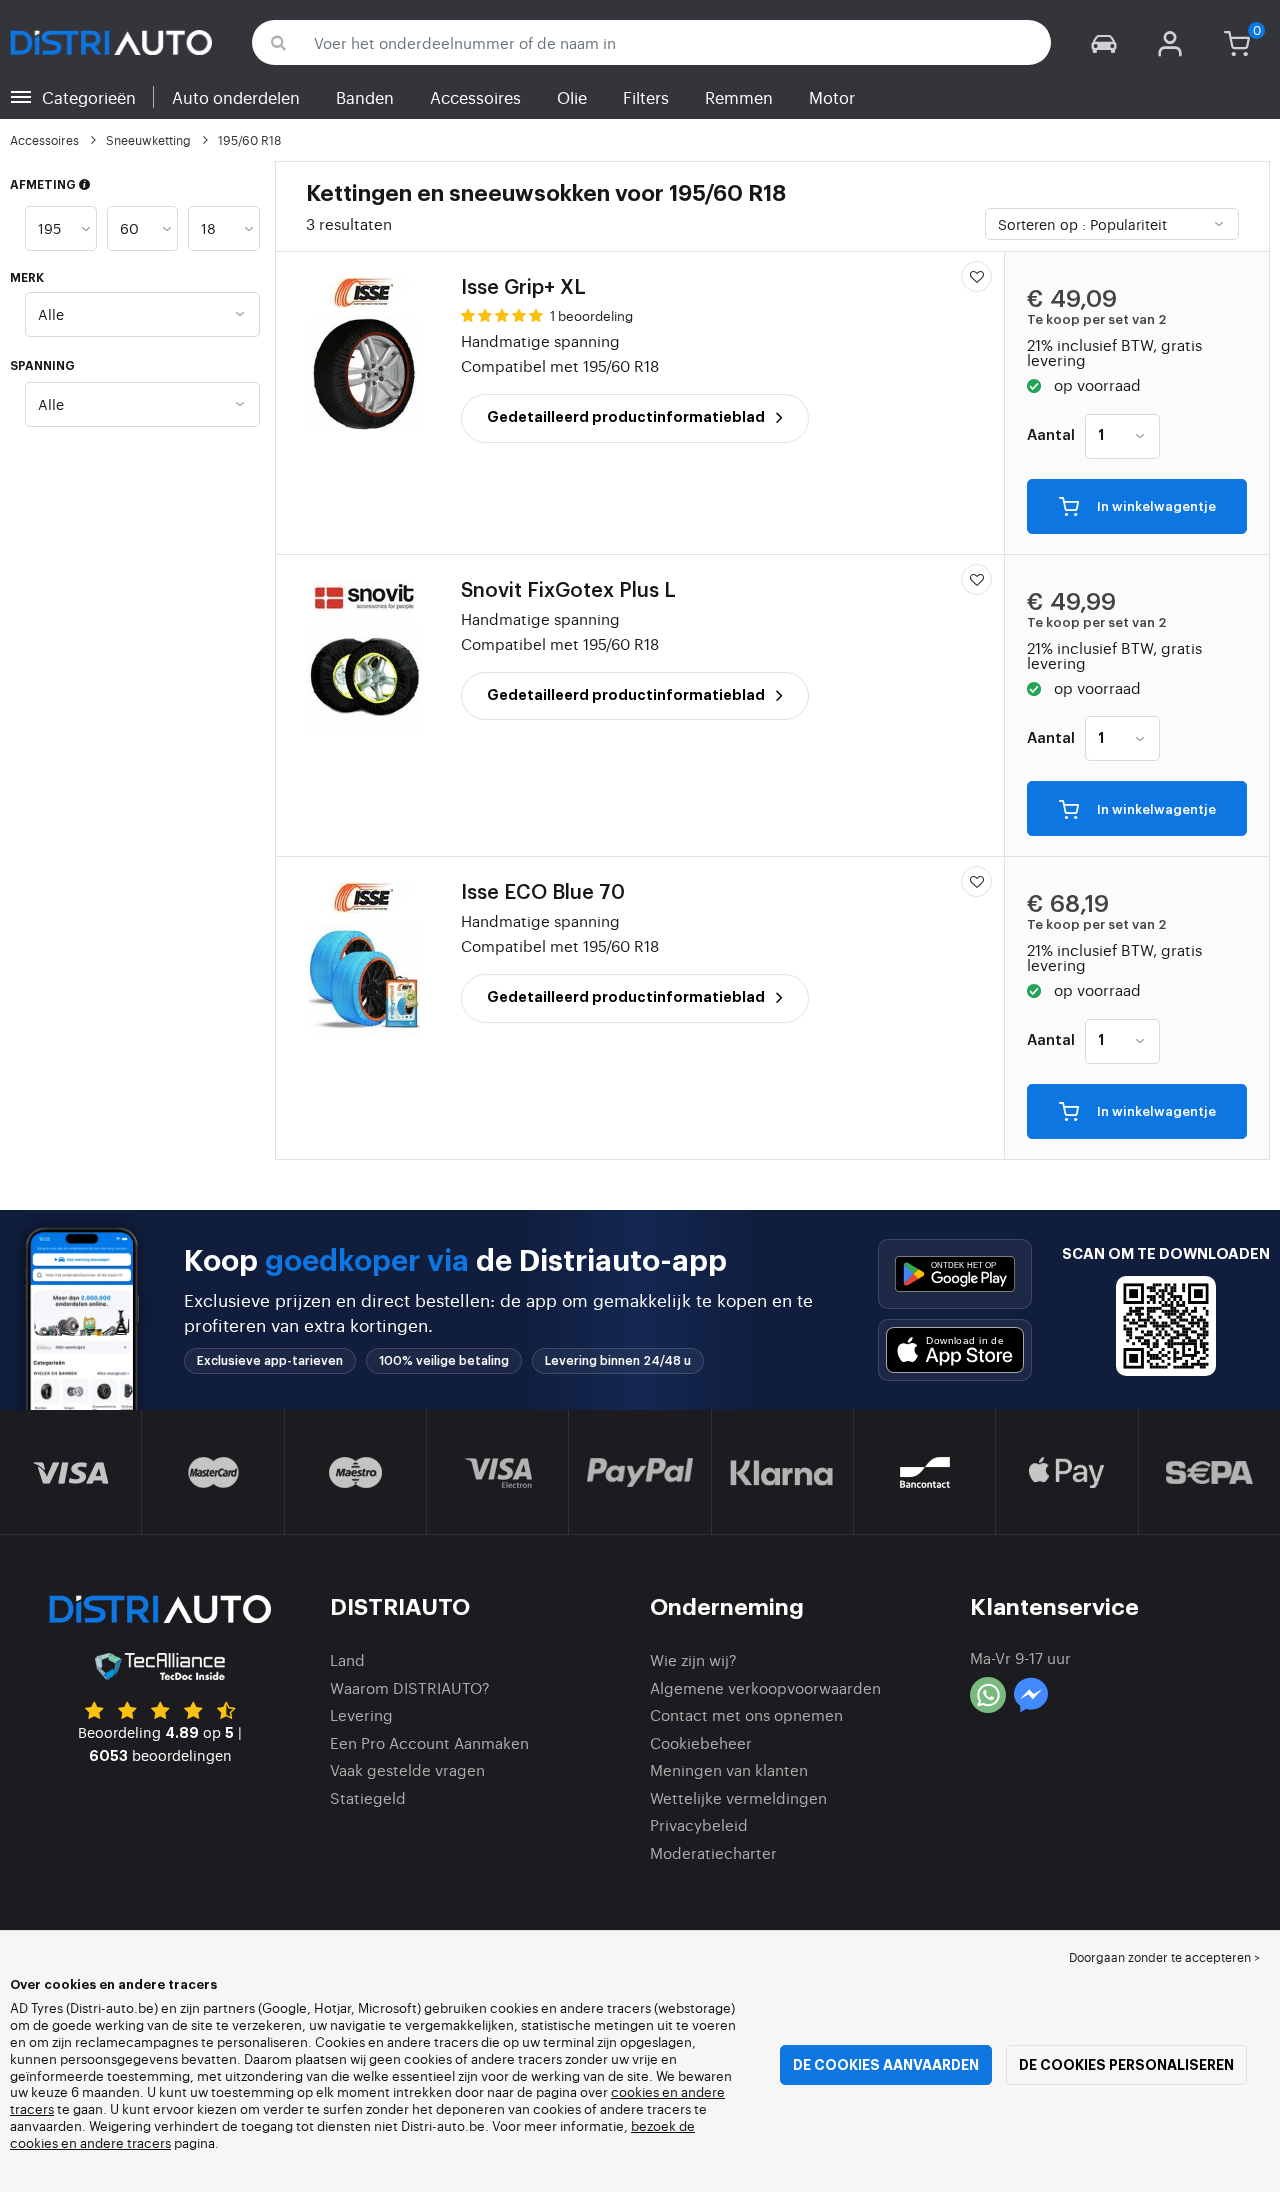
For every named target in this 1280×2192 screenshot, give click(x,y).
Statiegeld (368, 1797)
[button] (1104, 42)
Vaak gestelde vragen (407, 1769)
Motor (832, 97)
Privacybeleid (699, 1824)
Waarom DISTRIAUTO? (410, 1687)
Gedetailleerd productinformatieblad (627, 417)
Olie (572, 97)
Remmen (739, 97)
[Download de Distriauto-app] (955, 1273)
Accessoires (475, 97)
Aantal (1051, 436)
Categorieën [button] (89, 97)
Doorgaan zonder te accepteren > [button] (1164, 1957)
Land (347, 1659)
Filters (646, 97)
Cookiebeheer (701, 1742)
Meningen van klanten (729, 1769)
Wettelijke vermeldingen (738, 1797)
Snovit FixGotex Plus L (568, 591)
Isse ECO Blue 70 (543, 893)
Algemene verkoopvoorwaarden (765, 1687)
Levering (361, 1714)
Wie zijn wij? (693, 1659)
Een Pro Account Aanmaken (429, 1742)
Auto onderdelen (236, 97)
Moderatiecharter (713, 1852)
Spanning (42, 366)
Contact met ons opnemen (746, 1714)
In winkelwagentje (1155, 507)
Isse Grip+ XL (523, 288)
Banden (365, 97)
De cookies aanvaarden (886, 2065)
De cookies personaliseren (1126, 2065)
